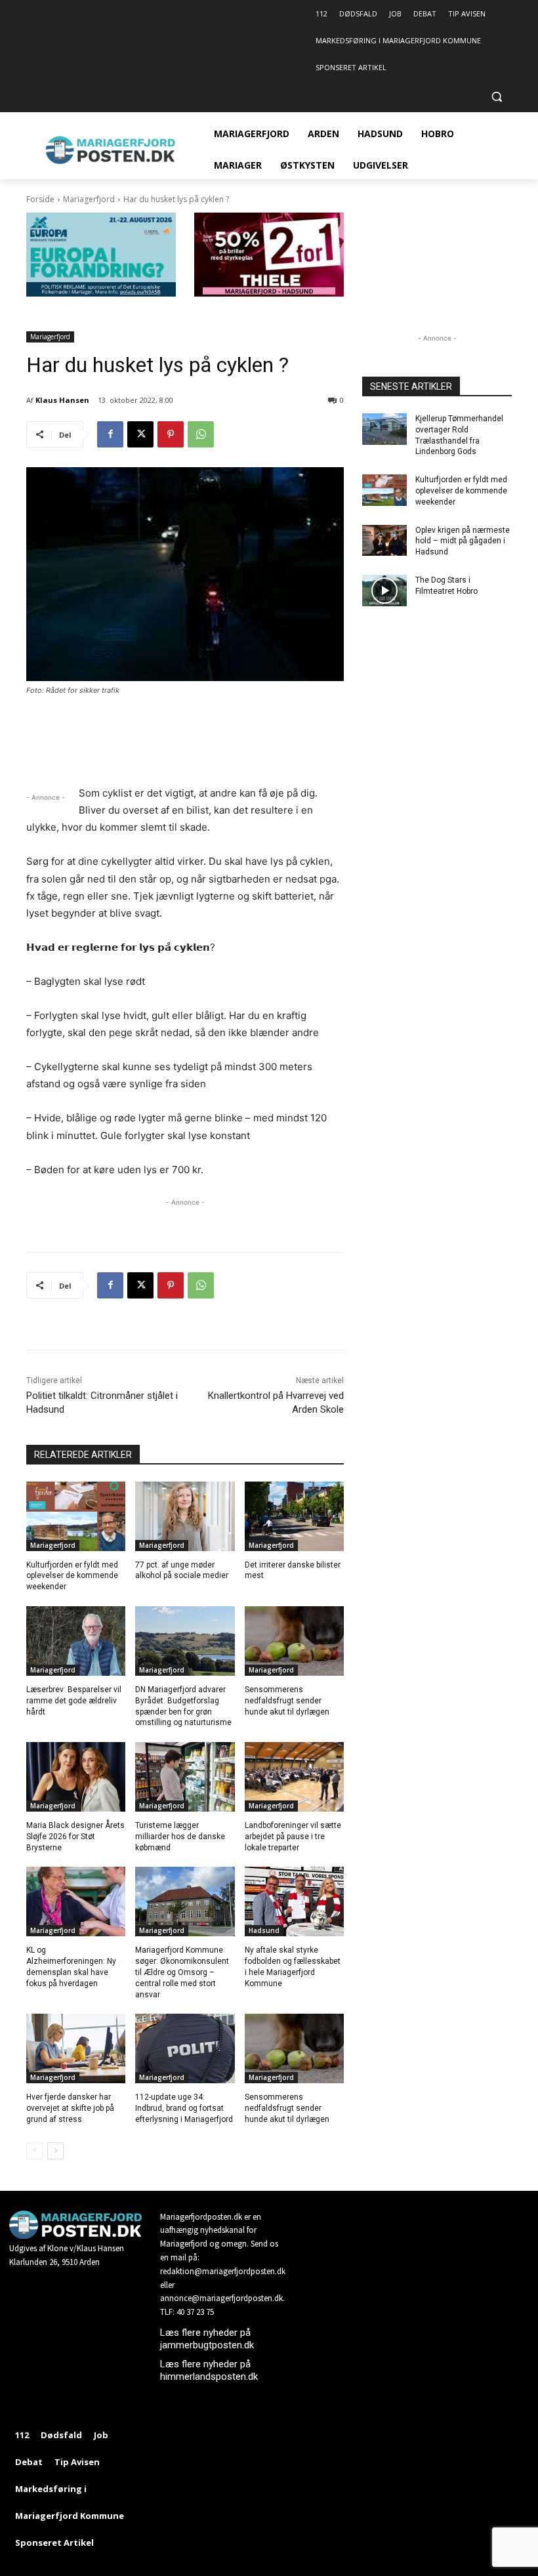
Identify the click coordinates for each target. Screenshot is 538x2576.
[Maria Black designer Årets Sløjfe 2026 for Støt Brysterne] (76, 1777)
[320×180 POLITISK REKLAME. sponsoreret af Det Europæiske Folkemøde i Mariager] (101, 293)
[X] (140, 434)
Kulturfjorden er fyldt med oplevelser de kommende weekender (72, 1576)
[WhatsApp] (201, 434)
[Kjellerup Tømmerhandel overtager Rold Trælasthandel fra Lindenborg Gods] (384, 429)
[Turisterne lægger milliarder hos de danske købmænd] (185, 1777)
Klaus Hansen (62, 400)
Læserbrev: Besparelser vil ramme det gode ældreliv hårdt (74, 1701)
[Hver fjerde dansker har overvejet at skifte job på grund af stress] (76, 2048)
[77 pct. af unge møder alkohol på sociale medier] (185, 1516)
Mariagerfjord (89, 199)
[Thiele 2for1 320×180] (269, 293)
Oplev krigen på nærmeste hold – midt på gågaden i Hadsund (463, 541)
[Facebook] (110, 434)
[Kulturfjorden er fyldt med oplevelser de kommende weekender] (76, 1516)
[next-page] (55, 2151)
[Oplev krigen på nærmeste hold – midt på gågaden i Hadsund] (384, 541)
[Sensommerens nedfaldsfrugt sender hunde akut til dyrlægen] (294, 1641)
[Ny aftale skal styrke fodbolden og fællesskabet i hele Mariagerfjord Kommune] (294, 1901)
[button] (496, 97)
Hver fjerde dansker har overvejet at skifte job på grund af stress (70, 2108)
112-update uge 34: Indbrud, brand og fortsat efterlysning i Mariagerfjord (184, 2108)
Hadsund (264, 1930)
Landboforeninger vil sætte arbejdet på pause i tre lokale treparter (293, 1837)
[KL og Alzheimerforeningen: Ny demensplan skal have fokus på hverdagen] (76, 1901)
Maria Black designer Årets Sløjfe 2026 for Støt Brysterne (75, 1837)
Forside (40, 199)
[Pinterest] (171, 434)
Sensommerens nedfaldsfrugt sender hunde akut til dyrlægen (287, 1701)
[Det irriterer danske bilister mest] (294, 1516)
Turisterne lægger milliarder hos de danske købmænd (180, 1837)
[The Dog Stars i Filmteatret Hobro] (384, 591)
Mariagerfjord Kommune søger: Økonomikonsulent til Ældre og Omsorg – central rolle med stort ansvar (182, 1972)
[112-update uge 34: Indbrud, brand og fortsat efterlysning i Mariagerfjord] (185, 2048)
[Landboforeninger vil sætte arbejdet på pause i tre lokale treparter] (294, 1777)
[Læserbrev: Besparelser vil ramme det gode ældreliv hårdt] (76, 1641)
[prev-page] (34, 2151)
